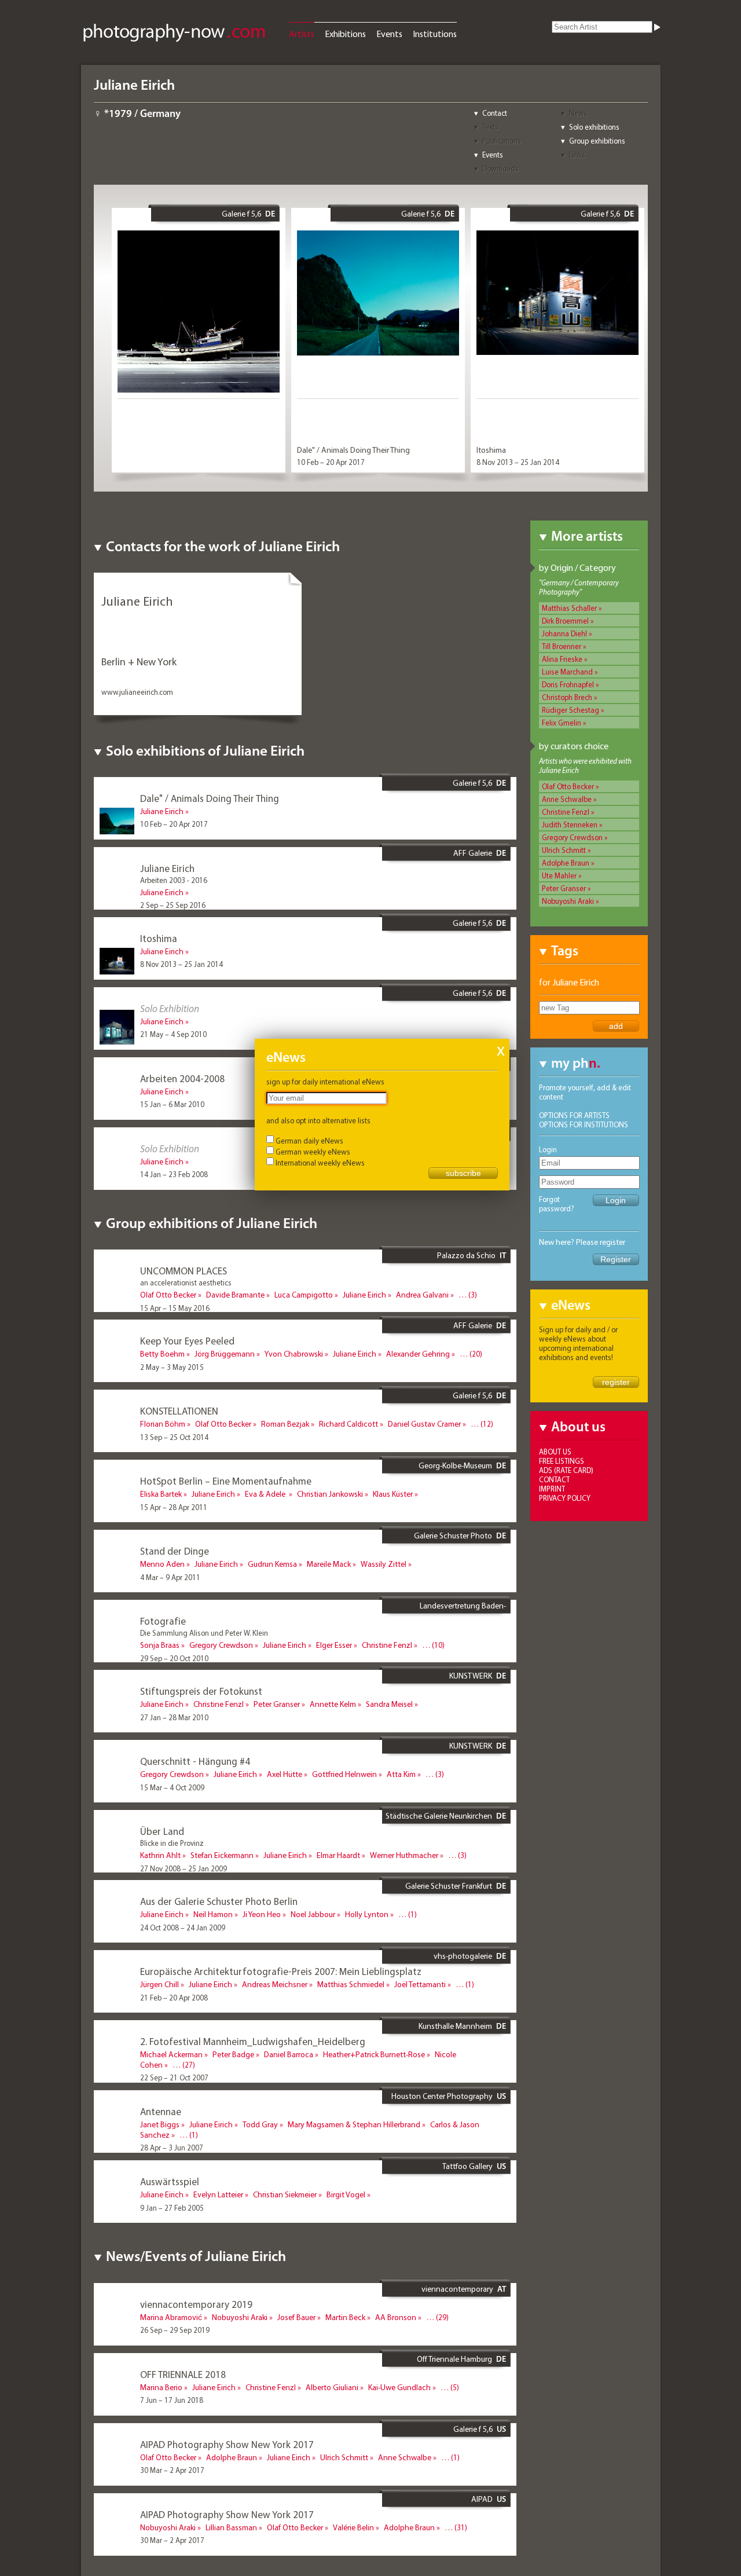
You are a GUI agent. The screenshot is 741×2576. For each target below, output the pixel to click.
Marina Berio (161, 2387)
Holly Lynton (367, 1914)
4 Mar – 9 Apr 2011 (170, 1577)
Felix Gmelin (562, 723)
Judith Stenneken (570, 825)
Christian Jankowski (330, 1494)
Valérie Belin (353, 2527)
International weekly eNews (320, 1163)
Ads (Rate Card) (566, 1470)
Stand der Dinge (175, 1551)
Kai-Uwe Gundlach (399, 2387)
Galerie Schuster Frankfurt (449, 1886)
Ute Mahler (559, 875)
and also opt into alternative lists (318, 1120)
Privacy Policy (565, 1498)
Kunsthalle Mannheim (455, 2026)
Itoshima (491, 450)
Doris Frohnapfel (568, 684)
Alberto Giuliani (332, 2387)
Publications (502, 141)
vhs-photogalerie (463, 1956)
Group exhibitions (597, 141)
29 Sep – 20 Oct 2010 (174, 1658)
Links (577, 155)
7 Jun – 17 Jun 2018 (172, 2400)
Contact (495, 113)
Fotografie (163, 1621)
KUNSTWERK (471, 1676)
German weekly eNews (313, 1152)
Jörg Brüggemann (225, 1354)
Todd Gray (260, 2124)
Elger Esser (334, 1645)
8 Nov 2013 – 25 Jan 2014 (518, 462)
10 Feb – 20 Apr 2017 (331, 462)
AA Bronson (396, 2317)
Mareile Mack (329, 1564)
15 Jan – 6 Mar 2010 (172, 1104)
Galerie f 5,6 (241, 214)
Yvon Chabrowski (294, 1354)
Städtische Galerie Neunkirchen (439, 1816)
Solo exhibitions (594, 127)
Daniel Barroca (289, 2054)
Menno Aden (162, 1564)
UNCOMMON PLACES (184, 1271)
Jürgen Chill (159, 1984)
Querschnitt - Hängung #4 (195, 1761)
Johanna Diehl (564, 633)
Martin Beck (345, 2317)
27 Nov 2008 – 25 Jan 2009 (184, 1868)
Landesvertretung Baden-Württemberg (463, 1610)
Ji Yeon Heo (262, 1914)
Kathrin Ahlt (160, 1855)
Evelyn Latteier (218, 2194)
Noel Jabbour (313, 1914)
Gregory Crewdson (572, 837)
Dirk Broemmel (565, 621)
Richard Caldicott (349, 1424)
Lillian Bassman (231, 2527)
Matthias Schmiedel (351, 1984)
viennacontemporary (457, 2289)
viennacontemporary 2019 (196, 2304)
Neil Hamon (213, 1914)
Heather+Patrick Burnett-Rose (374, 2054)
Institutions (435, 34)
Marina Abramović (171, 2317)
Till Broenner (562, 646)
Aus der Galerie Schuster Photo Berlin (219, 1901)
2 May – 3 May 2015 (172, 1367)
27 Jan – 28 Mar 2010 (174, 1717)
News (578, 113)
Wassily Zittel (384, 1564)
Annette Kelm (333, 1704)
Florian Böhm (163, 1424)
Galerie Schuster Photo (453, 1536)
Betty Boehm (162, 1354)
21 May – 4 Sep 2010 (173, 1034)
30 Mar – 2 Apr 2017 (172, 2470)
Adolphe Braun (566, 863)
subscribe (463, 1173)
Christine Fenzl (566, 812)
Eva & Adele (266, 1494)
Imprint (552, 1489)
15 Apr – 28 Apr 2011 (174, 1507)
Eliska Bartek (161, 1494)
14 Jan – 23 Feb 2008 (174, 1174)
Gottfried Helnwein (344, 1774)
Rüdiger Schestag (571, 710)
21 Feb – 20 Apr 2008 (174, 1998)
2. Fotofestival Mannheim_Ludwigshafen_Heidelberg (253, 2041)
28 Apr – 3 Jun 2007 (172, 2148)
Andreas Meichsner (275, 1984)
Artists (302, 34)
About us (555, 1452)
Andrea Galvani (422, 1295)
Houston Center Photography (442, 2096)
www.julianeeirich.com (137, 692)
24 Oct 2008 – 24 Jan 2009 (183, 1928)
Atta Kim (401, 1774)
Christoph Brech (567, 697)
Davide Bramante (235, 1295)
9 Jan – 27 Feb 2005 (172, 2208)
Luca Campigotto (304, 1295)
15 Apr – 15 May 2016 (175, 1308)
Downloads (500, 168)
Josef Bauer (296, 2317)
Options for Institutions (584, 1124)
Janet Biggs (160, 2124)
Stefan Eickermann (222, 1855)
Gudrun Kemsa (272, 1564)
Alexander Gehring (418, 1354)
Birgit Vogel (346, 2194)
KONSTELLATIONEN (179, 1411)
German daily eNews (309, 1141)
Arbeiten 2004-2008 (182, 1078)
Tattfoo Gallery (467, 2166)
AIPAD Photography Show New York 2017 (227, 2444)
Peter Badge (233, 2054)
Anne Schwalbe (567, 799)
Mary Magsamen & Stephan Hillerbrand (354, 2124)
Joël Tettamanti (420, 1984)
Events (389, 34)
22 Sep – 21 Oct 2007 (174, 2077)
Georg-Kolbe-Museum (455, 1465)
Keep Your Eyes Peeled (187, 1341)
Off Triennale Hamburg (454, 2359)
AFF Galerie (473, 853)
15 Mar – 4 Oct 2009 (172, 1787)
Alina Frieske (562, 659)
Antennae (161, 2111)
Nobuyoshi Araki (568, 901)
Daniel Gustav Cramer (424, 1424)
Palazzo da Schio (466, 1255)
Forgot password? (557, 1204)
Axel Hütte (285, 1774)
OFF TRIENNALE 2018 (183, 2374)
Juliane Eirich (162, 811)
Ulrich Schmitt (564, 850)
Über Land (162, 1831)
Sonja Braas (160, 1645)
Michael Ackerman (171, 2054)
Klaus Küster (393, 1494)
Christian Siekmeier (285, 2194)
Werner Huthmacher (404, 1855)
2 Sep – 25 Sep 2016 (173, 905)
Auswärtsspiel (170, 2181)
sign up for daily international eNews (325, 1082)
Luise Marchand (567, 672)
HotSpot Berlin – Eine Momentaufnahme (226, 1481)
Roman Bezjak (285, 1424)
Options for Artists (574, 1115)
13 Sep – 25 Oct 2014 (174, 1437)
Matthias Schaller (569, 608)
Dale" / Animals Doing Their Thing (353, 450)
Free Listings (562, 1461)
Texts (490, 127)
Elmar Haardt (338, 1855)
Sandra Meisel (389, 1704)
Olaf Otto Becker (568, 786)
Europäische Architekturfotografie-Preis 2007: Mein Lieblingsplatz (281, 1971)
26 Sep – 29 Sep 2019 (175, 2330)
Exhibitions (345, 34)
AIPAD (482, 2499)
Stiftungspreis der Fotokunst (201, 1691)
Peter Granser (564, 888)
